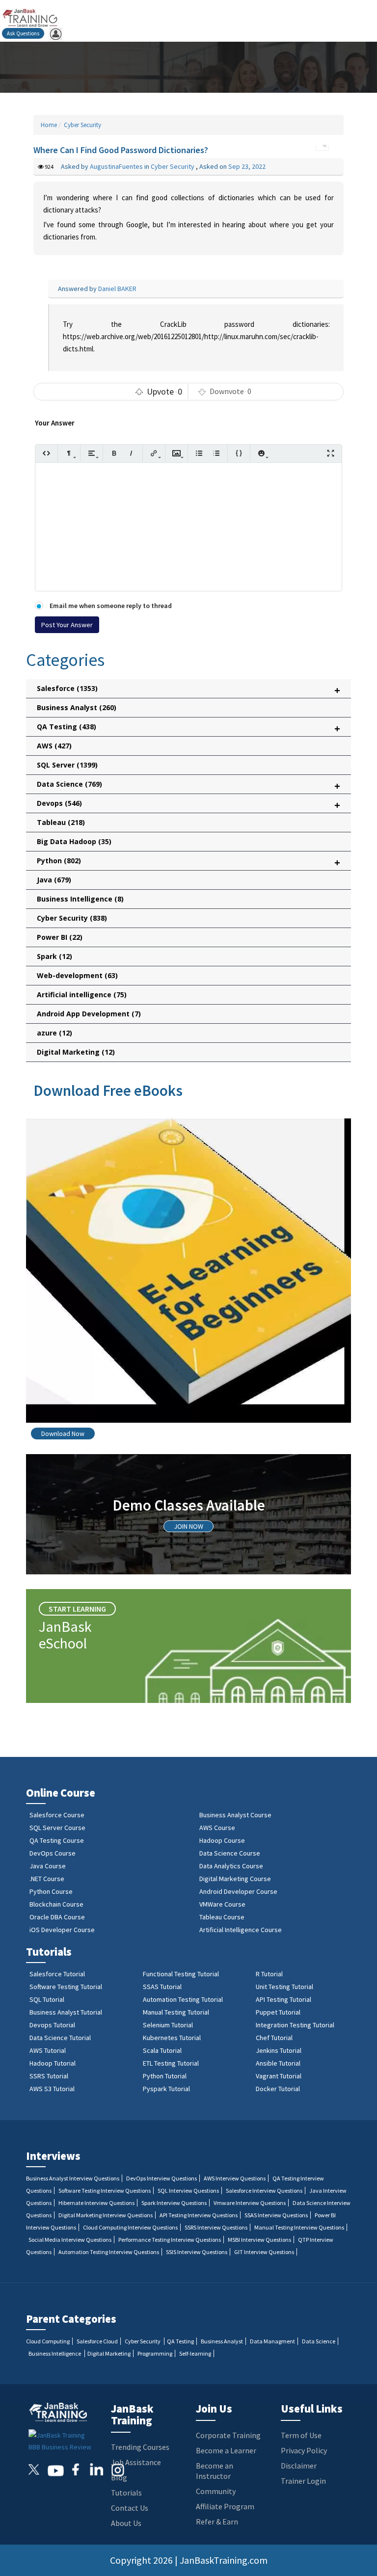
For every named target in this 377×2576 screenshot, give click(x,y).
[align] (92, 453)
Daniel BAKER (117, 289)
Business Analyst (77, 707)
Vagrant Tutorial (279, 2076)
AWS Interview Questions (235, 2178)
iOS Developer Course (62, 1930)
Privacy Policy (304, 2450)
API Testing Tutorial (283, 1999)
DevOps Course (53, 1853)
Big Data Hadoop (74, 841)
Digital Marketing (76, 1052)
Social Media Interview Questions (70, 2240)
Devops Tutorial (52, 2025)
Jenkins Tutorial (279, 2050)
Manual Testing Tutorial (176, 2012)
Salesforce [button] (188, 690)
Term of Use (301, 2435)
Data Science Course (230, 1853)
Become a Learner (226, 2450)
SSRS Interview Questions (216, 2227)
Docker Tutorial (278, 2089)
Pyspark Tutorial (166, 2089)
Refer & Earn (217, 2522)
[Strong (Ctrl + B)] (114, 453)
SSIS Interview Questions (197, 2252)
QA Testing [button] (188, 729)
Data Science (319, 2341)
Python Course (51, 1891)
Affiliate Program (225, 2506)
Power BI (60, 937)
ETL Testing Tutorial (171, 2063)
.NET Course (47, 1879)
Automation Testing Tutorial (183, 1999)
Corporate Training (228, 2435)
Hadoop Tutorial (53, 2063)
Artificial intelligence (82, 995)
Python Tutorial (165, 2076)
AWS (54, 746)
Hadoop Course (222, 1840)
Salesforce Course (57, 1815)
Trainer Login (303, 2481)
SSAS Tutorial (162, 1987)
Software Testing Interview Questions (105, 2191)
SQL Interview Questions (188, 2191)
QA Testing (180, 2341)
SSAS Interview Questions (276, 2215)
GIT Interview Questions (264, 2252)
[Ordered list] (216, 453)
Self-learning (195, 2353)
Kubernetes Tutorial (172, 2038)
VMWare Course (222, 1904)
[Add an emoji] (261, 453)
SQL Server (67, 765)
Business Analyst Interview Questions (73, 2178)
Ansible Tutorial (278, 2063)
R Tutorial (269, 1974)
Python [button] (188, 863)
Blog (119, 2477)
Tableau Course (222, 1917)
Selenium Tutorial (168, 2025)
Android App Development (89, 1014)
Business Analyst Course (235, 1815)
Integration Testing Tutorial (295, 2025)
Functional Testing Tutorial (181, 1974)
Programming (155, 2353)
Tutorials (126, 2493)
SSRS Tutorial (49, 2076)
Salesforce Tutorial (57, 1974)
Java (54, 880)
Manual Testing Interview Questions (299, 2227)
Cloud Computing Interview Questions (130, 2227)
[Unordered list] (199, 453)
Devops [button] (188, 805)
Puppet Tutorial (278, 2012)
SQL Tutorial (47, 1999)
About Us (126, 2523)
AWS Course (217, 1828)
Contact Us (130, 2508)
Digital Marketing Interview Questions (106, 2215)
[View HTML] (46, 453)
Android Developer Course (238, 1891)
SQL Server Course (57, 1828)
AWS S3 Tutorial (52, 2089)
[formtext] (69, 453)
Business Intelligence (80, 899)
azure (54, 1033)
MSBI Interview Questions (259, 2240)
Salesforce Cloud (97, 2341)
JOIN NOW (188, 1526)
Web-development (77, 975)
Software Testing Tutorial (66, 1987)
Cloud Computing (48, 2341)
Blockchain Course (56, 1904)
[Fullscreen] (331, 453)
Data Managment (272, 2341)
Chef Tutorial (274, 2038)
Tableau (61, 822)
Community (216, 2491)
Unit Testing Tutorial (284, 1987)
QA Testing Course (57, 1840)
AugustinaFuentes (117, 166)
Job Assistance (136, 2462)
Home (49, 125)
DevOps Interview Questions (162, 2178)
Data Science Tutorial (60, 2038)
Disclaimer (299, 2466)
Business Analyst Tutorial (66, 2012)
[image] (176, 453)
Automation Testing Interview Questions (109, 2252)
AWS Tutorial (48, 2050)
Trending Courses (140, 2447)
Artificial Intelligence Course (241, 1930)
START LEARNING (77, 1609)
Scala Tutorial (162, 2050)
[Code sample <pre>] (239, 453)
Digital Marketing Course (235, 1879)
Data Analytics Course (231, 1866)
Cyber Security (82, 125)
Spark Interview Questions (174, 2203)
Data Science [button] (188, 786)
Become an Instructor (215, 2471)
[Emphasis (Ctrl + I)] (131, 453)
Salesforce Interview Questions (264, 2191)
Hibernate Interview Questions (96, 2203)
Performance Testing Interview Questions (170, 2240)
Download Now (63, 1434)
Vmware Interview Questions (250, 2203)
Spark (54, 956)
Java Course (48, 1866)
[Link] (154, 453)
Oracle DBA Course (57, 1917)
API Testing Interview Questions (199, 2215)
